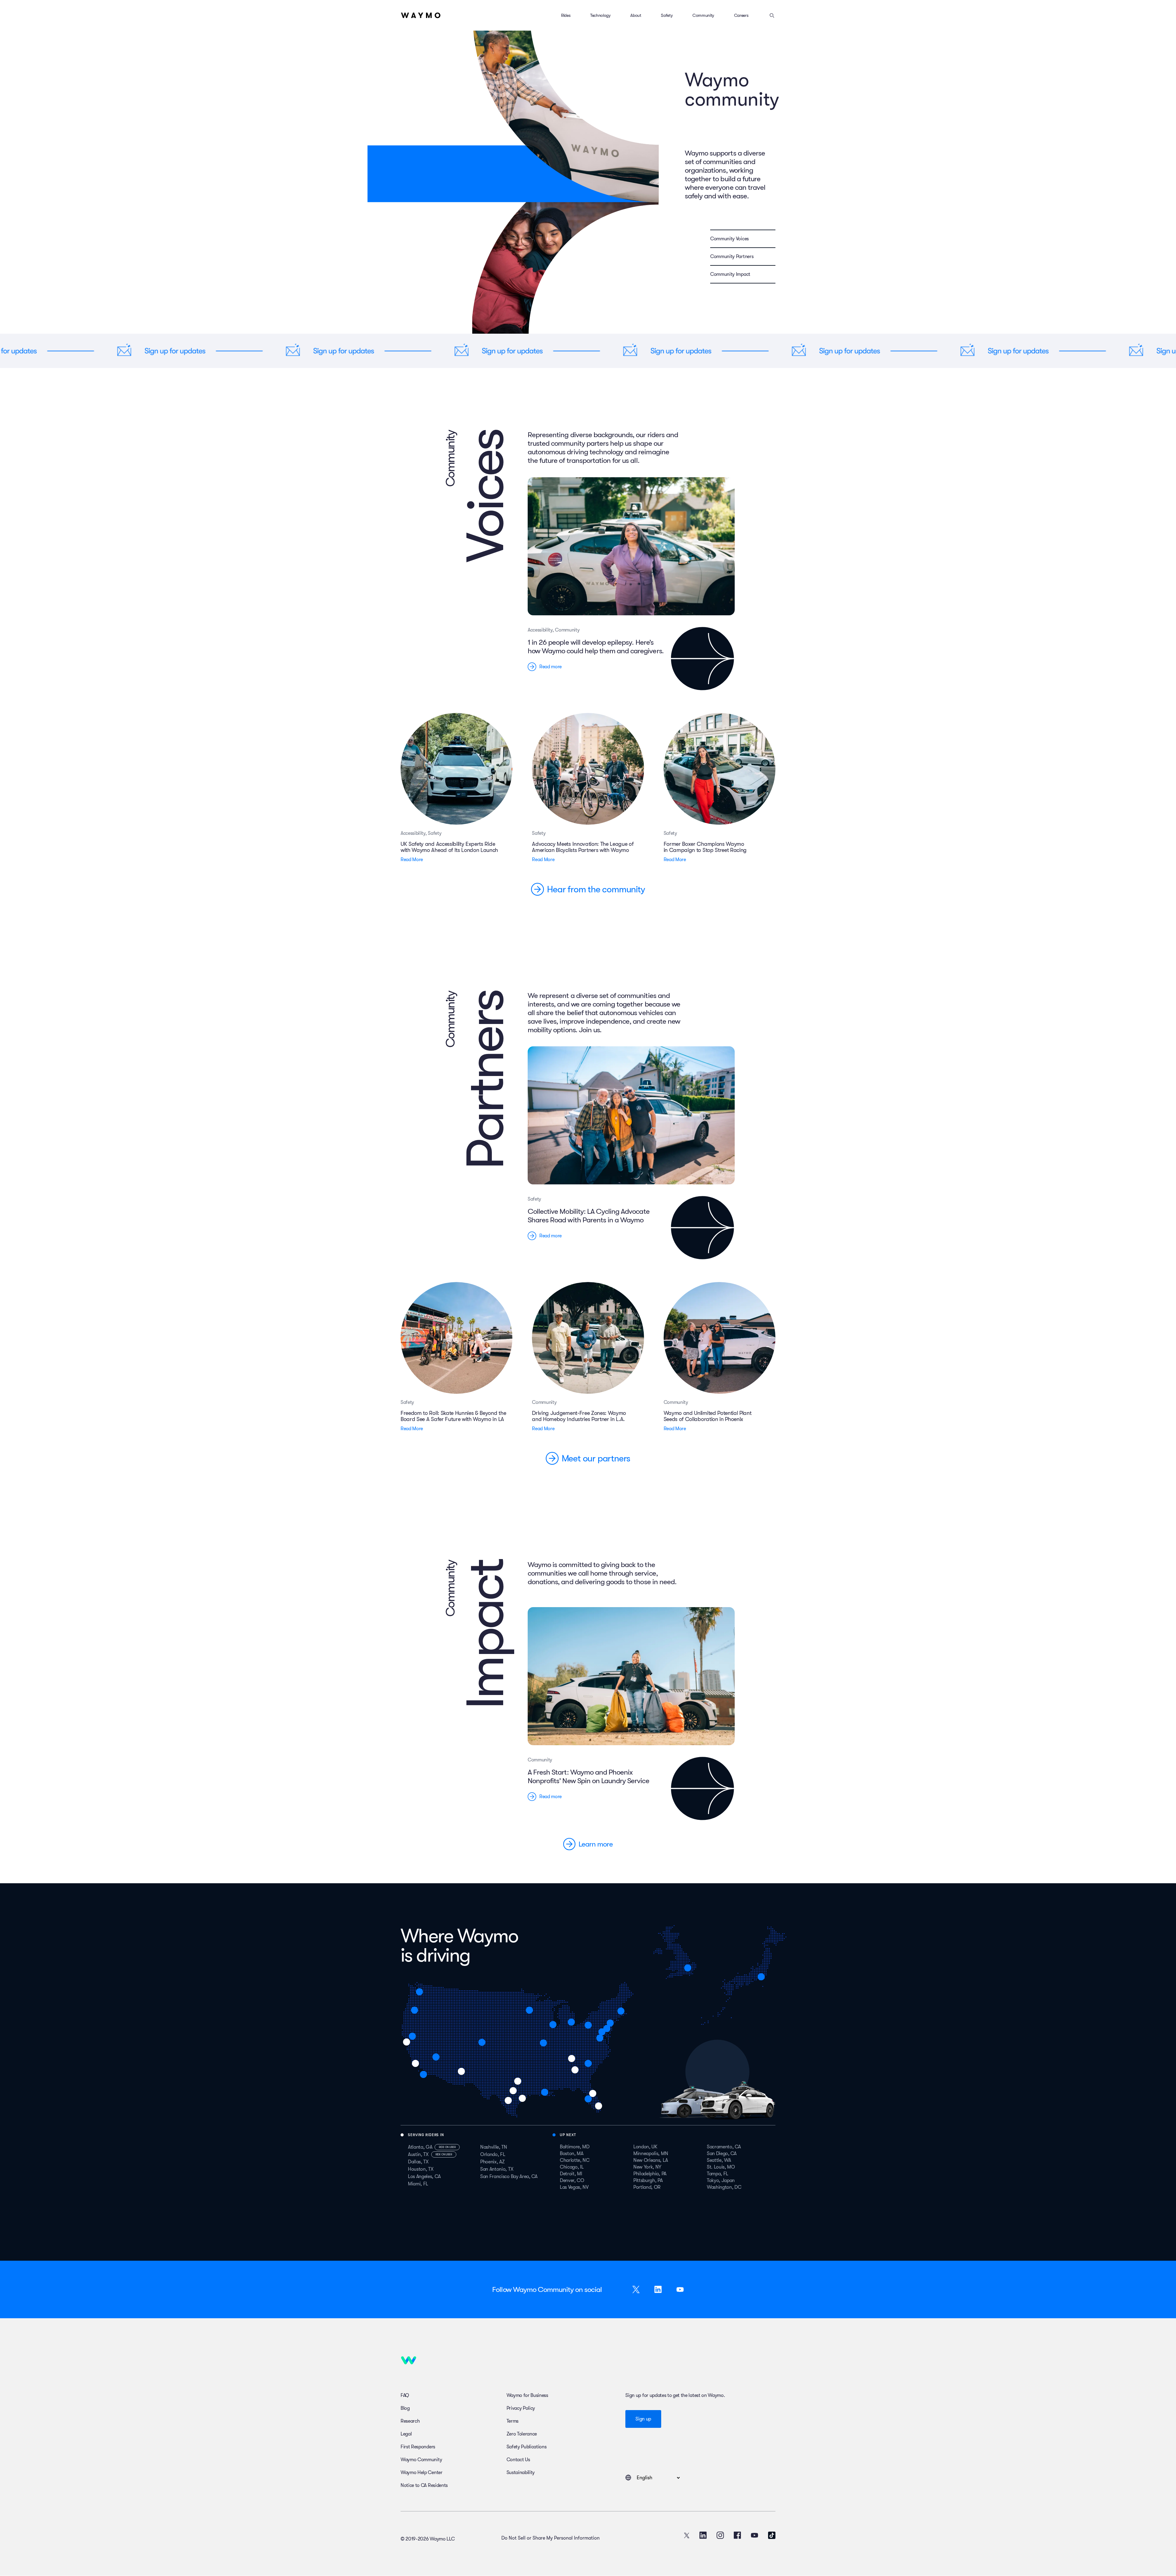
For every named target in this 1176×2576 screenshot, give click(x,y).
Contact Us (518, 2460)
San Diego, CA (722, 2154)
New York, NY (647, 2167)
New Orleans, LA (650, 2160)
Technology (600, 15)
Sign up (643, 2419)
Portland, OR (647, 2187)
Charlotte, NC (575, 2160)
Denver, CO (572, 2180)
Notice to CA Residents (424, 2485)
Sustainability (521, 2473)
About (636, 15)
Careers (741, 15)
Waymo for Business (527, 2395)
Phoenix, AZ (492, 2162)
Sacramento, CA (724, 2147)
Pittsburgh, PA (648, 2180)
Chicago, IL (572, 2167)
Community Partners (732, 257)
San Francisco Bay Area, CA (509, 2177)
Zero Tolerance (522, 2434)
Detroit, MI (571, 2174)
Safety (667, 15)
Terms (513, 2421)
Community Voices (729, 239)
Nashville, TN (494, 2147)
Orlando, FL (493, 2154)
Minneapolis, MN (651, 2154)
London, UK (645, 2147)
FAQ (405, 2395)
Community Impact (730, 274)
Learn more (596, 1844)
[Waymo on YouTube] (755, 2535)
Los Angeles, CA (424, 2177)
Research (410, 2421)
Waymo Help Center (422, 2473)
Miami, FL (418, 2184)
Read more (550, 667)
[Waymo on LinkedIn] (703, 2535)
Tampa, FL (718, 2174)
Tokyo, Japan (721, 2180)
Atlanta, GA (420, 2147)
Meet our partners (596, 1458)
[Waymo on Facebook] (737, 2535)
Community (703, 15)
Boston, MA (572, 2154)
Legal (406, 2434)
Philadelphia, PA (650, 2174)
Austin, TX (418, 2154)
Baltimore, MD (575, 2147)
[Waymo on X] (687, 2535)
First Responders (418, 2447)
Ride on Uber (447, 2147)
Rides (566, 15)
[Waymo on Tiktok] (772, 2535)
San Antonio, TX (497, 2169)
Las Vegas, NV (574, 2187)
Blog (405, 2408)
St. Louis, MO (721, 2167)
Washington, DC (724, 2187)
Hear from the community (596, 889)
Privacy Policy (521, 2408)
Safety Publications (527, 2447)
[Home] (421, 15)
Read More (412, 860)
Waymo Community (421, 2460)
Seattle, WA (719, 2160)
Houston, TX (421, 2169)
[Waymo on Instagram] (720, 2535)
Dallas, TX (418, 2162)
